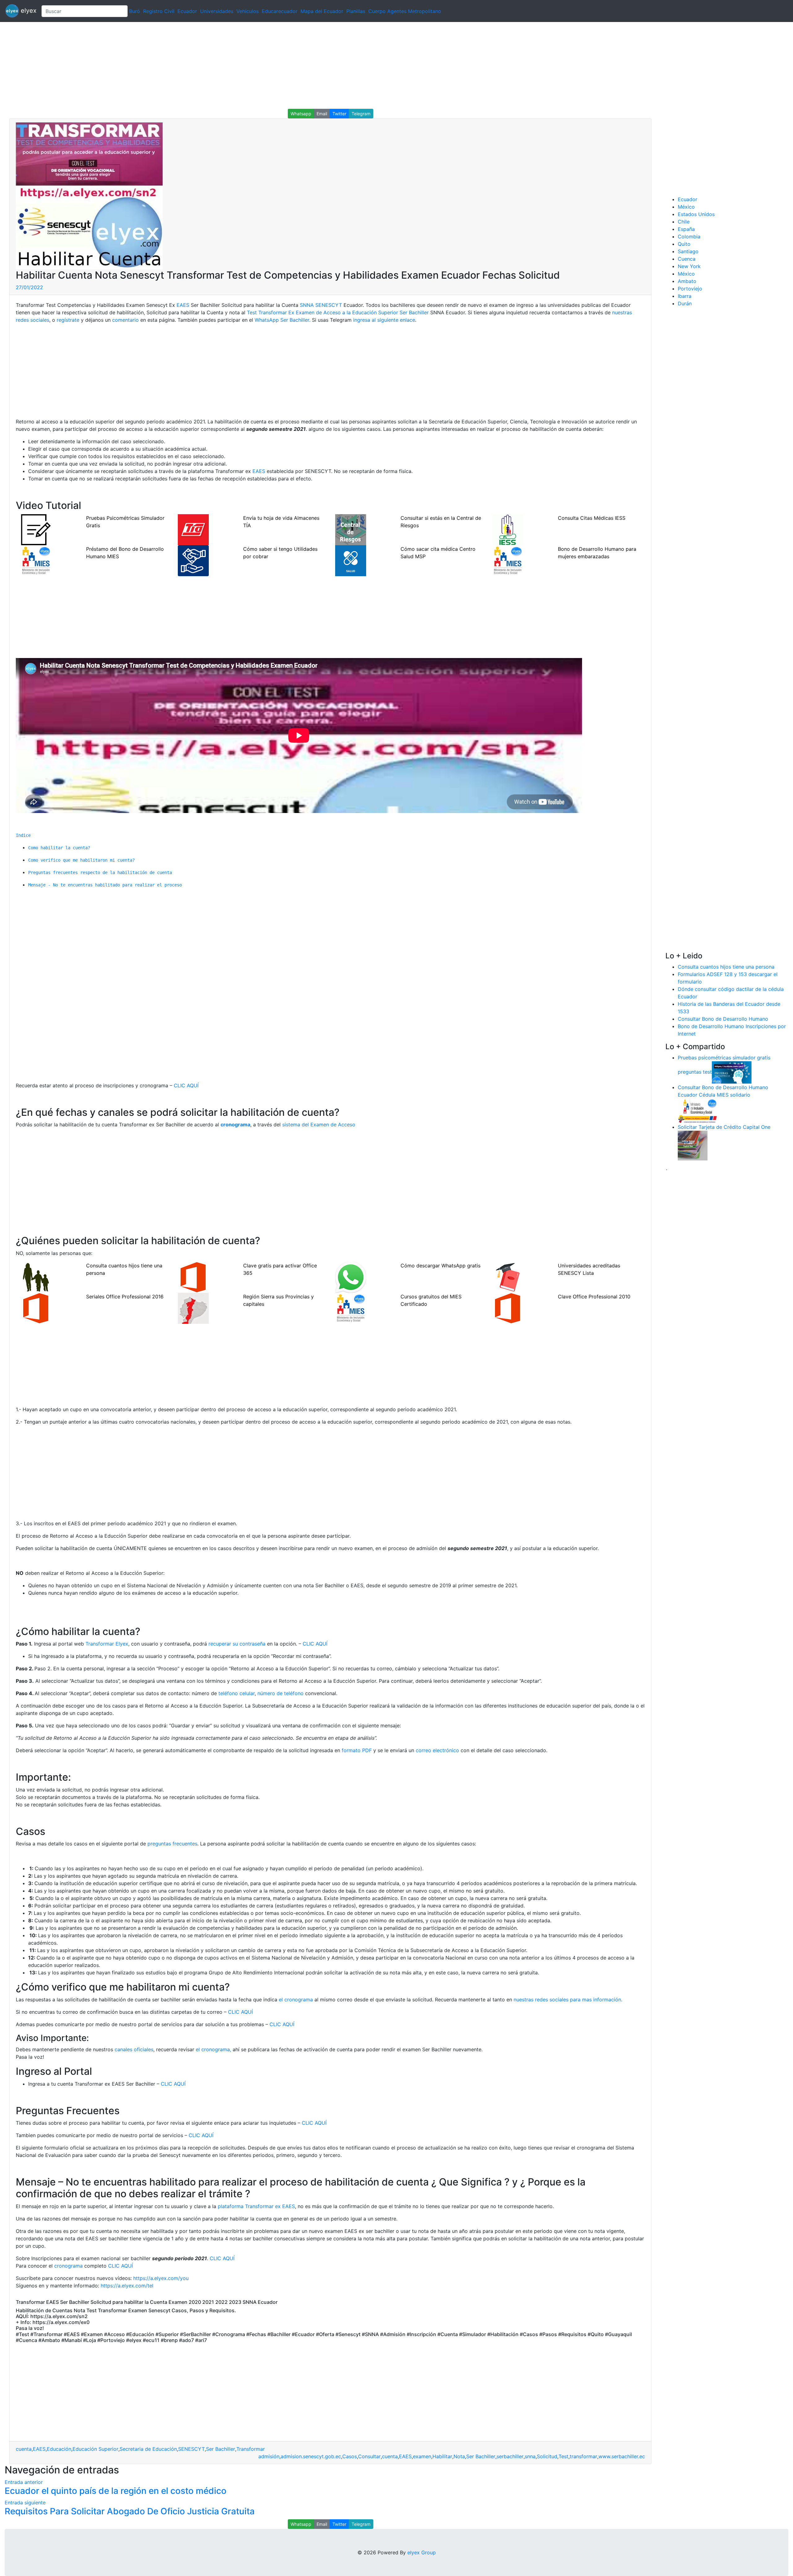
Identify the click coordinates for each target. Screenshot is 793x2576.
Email (322, 114)
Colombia (689, 236)
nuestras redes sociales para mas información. (567, 1999)
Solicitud (547, 2456)
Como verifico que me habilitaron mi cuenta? (81, 860)
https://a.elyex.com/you (161, 2278)
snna (530, 2456)
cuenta (24, 2449)
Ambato (687, 281)
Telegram (361, 114)
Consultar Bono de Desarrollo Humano (723, 1019)
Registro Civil (159, 11)
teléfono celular (237, 1693)
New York (689, 266)
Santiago (688, 251)
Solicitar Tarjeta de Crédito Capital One (724, 1127)
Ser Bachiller (414, 312)
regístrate (68, 320)
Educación (59, 2449)
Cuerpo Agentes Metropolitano (405, 11)
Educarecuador (280, 11)
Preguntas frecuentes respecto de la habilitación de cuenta (100, 873)
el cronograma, (213, 2049)
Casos (350, 2456)
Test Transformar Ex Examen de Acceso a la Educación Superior (322, 312)
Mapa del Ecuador (322, 11)
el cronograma (296, 1999)
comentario (125, 320)
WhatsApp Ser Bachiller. (283, 320)
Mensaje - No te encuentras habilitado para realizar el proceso (105, 885)
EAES (183, 305)
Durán (685, 303)
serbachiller (510, 2456)
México (686, 207)
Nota (459, 2456)
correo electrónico (437, 1750)
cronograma (68, 2266)
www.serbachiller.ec (622, 2456)
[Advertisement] (186, 65)
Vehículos (248, 11)
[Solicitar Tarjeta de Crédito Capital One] (693, 1145)
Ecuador (187, 11)
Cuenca (687, 259)
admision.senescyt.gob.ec (311, 2456)
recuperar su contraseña (237, 1644)
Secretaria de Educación (148, 2449)
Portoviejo (690, 289)
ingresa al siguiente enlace (384, 320)
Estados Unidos (696, 214)
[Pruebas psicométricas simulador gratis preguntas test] (732, 1072)
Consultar (369, 2456)
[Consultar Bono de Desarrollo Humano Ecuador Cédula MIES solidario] (698, 1110)
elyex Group (422, 2552)
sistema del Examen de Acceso (319, 1125)
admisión (269, 2456)
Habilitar (442, 2456)
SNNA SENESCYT (321, 305)
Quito (684, 244)
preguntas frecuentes (172, 1844)
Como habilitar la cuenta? (59, 848)
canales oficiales (134, 2049)
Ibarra (685, 296)
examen (422, 2456)
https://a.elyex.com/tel (127, 2286)
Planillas (356, 11)
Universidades (217, 11)
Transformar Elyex (107, 1644)
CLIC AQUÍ (186, 1085)
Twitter (339, 114)
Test (563, 2456)
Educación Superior (95, 2449)
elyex (28, 11)
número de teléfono (280, 1693)
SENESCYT (191, 2449)
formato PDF (357, 1750)
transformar (583, 2456)
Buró (135, 11)
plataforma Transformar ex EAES (256, 2206)
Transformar (251, 2449)
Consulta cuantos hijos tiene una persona (726, 967)
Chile (684, 222)
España (686, 229)
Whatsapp (301, 114)
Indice (23, 835)
